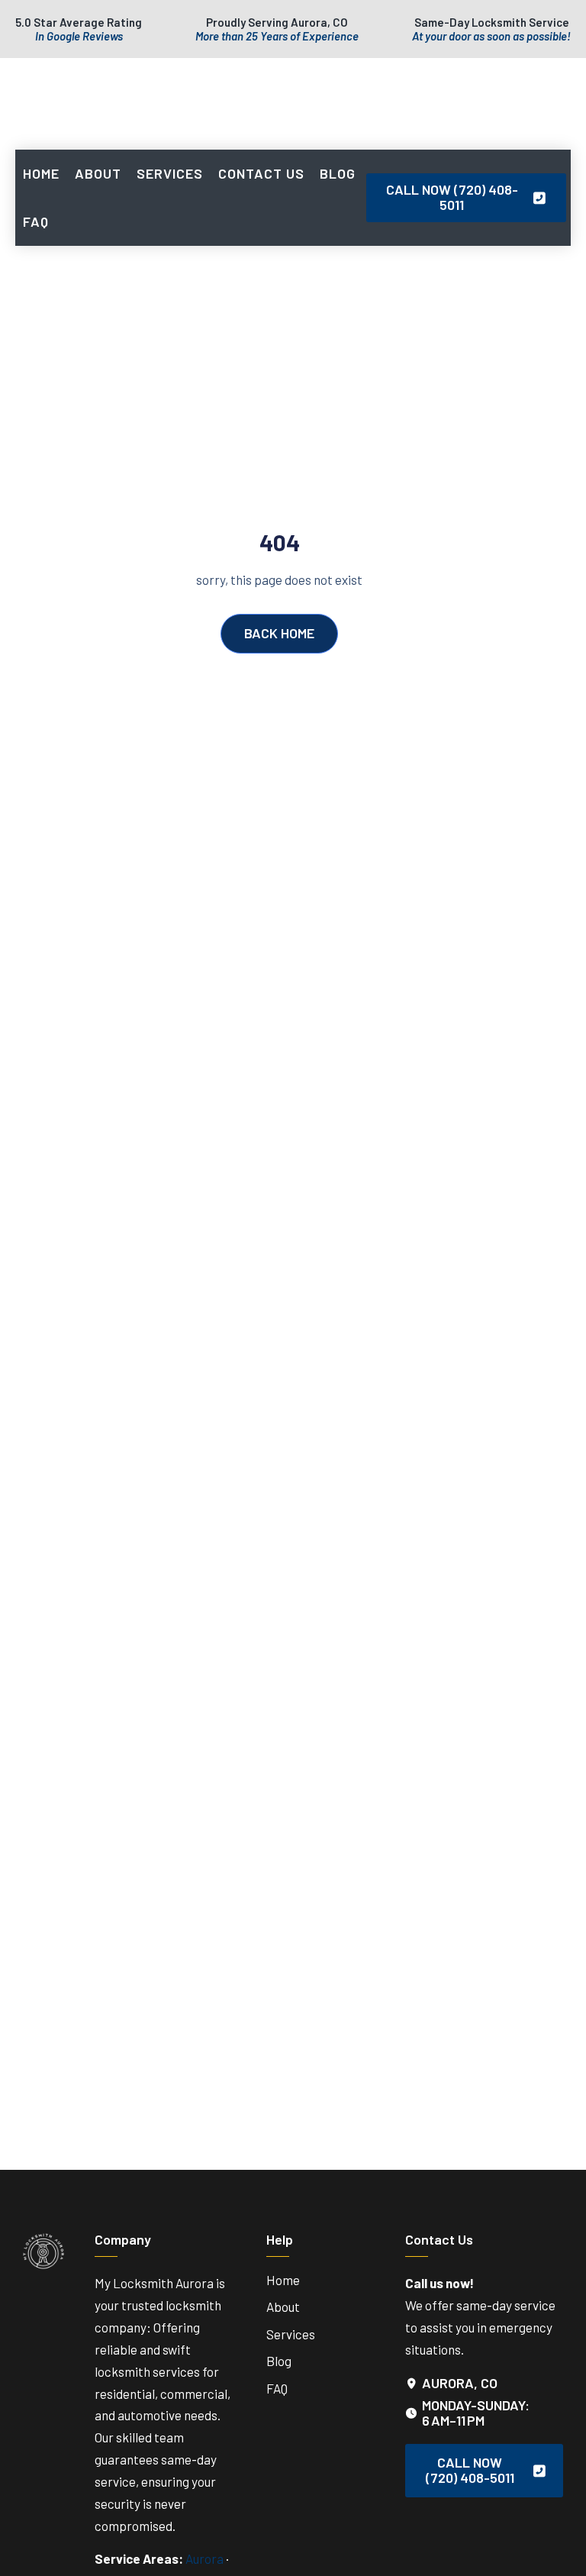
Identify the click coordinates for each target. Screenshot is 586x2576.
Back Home (279, 633)
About (98, 173)
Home (41, 173)
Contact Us (261, 173)
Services (170, 173)
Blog (338, 173)
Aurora (204, 2558)
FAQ (36, 221)
